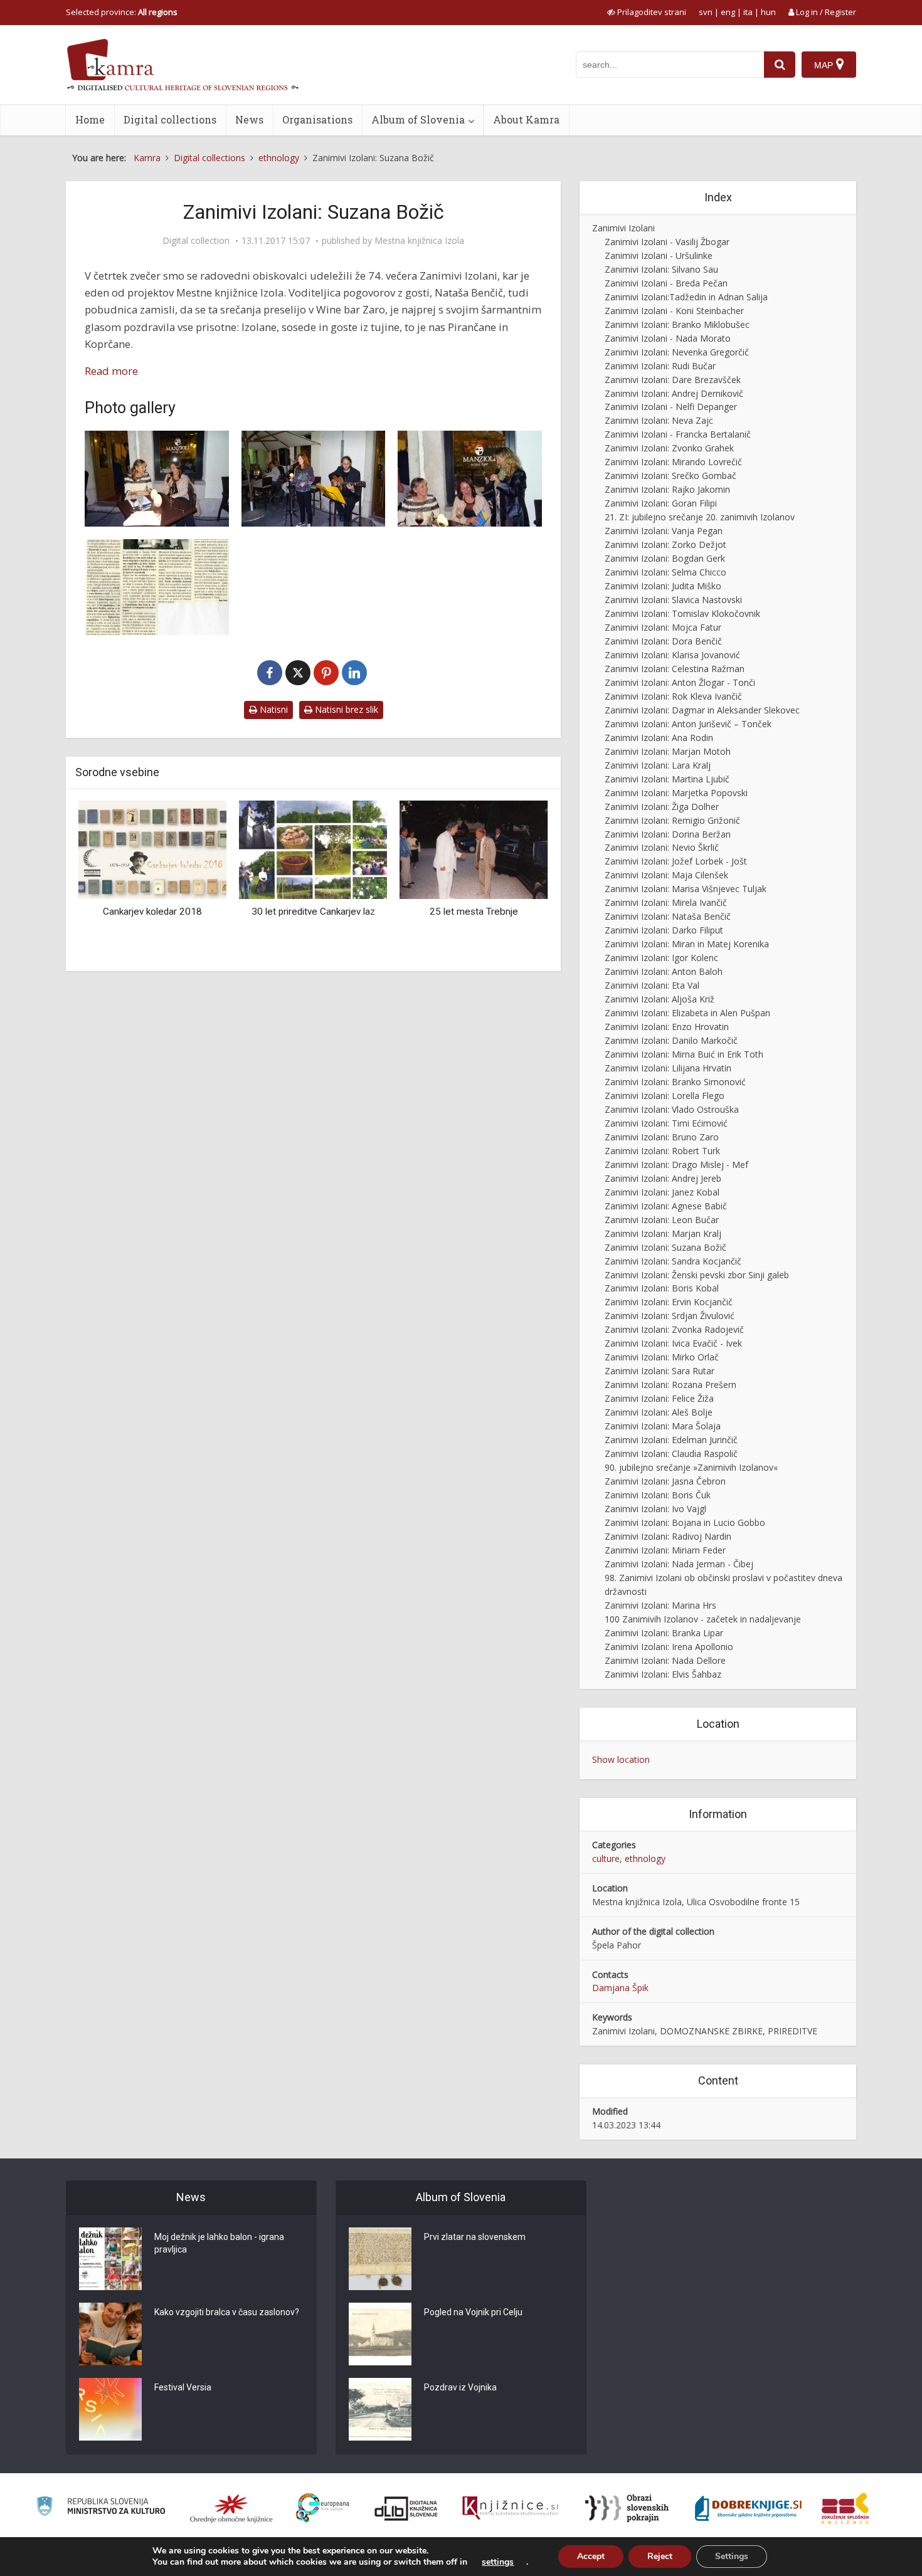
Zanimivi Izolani (623, 228)
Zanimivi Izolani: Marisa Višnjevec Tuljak (686, 889)
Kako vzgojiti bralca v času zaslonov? (227, 2312)
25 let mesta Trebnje (474, 912)
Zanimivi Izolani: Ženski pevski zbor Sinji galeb (697, 1275)
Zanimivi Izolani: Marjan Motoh (668, 751)
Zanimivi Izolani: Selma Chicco (665, 572)
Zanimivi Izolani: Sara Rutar (660, 1371)
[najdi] (780, 65)
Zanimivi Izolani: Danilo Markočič (671, 1040)
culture (606, 1858)
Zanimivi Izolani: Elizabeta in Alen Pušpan (687, 1013)
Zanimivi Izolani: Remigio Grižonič (672, 820)
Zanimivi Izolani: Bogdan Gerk (665, 558)
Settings (732, 2556)
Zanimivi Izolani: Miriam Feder (665, 1550)
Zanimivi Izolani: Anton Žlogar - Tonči (680, 682)
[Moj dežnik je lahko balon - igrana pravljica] (110, 2259)
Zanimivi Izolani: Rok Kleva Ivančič (673, 696)
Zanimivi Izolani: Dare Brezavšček (673, 380)
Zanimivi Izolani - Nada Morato (668, 338)
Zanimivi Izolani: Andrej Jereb (663, 1178)
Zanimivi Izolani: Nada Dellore (665, 1660)
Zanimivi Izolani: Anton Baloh (664, 971)
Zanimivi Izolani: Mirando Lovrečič (673, 462)
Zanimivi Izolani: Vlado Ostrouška (672, 1109)
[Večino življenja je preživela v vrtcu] (157, 587)
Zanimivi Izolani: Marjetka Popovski (676, 793)
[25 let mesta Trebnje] (474, 849)
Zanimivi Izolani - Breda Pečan (666, 283)
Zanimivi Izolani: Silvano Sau (661, 269)
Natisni (273, 709)
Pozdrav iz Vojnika (460, 2387)
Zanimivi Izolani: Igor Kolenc (661, 958)
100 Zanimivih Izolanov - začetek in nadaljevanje (703, 1619)
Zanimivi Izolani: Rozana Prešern (670, 1385)
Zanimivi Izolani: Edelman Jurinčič (671, 1440)
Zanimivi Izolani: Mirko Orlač (662, 1357)
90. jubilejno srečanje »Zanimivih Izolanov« (691, 1467)
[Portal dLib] (406, 2508)
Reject (660, 2556)
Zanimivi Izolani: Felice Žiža (659, 1398)
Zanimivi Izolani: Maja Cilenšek (666, 875)
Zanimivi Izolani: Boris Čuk (658, 1495)
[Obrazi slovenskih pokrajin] (627, 2508)
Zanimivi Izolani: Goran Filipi (661, 503)
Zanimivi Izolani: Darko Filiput (664, 930)
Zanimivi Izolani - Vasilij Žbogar (667, 242)
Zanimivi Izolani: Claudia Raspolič (671, 1454)
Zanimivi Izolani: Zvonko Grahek (669, 448)
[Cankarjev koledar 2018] (152, 849)
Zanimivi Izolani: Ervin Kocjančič (669, 1302)
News (249, 119)
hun (768, 12)
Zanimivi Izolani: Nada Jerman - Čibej (679, 1564)
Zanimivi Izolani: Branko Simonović (675, 1082)
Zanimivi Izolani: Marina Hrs (660, 1605)
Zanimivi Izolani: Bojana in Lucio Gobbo (685, 1522)
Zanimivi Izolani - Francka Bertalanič (678, 434)
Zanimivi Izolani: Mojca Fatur (663, 627)
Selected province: (122, 12)
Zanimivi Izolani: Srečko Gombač (670, 476)
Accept (591, 2556)
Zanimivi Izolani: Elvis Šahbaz (663, 1674)
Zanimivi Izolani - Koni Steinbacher (674, 311)
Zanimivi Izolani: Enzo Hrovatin (667, 1027)
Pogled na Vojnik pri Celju (473, 2312)
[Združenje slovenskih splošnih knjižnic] (510, 2508)
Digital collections (170, 119)
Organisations (317, 119)
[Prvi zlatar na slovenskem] (380, 2259)
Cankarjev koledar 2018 (152, 912)
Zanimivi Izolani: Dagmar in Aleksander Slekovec (702, 710)
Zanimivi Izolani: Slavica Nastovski (673, 600)
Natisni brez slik (345, 709)
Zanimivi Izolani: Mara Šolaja (663, 1426)
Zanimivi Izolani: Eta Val (652, 985)
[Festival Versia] (110, 2409)
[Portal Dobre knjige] (748, 2508)
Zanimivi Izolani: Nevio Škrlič (662, 847)
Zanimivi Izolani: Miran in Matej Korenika (687, 944)
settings (498, 2562)
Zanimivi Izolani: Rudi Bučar (660, 366)
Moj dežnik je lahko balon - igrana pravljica (219, 2243)
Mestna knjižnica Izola (419, 241)
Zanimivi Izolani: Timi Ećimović (666, 1123)
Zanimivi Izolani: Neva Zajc (659, 420)
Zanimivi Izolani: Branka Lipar (664, 1633)
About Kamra (526, 119)
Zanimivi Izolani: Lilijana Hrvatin (668, 1068)
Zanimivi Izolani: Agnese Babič (666, 1206)
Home (90, 119)
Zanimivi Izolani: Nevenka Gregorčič (677, 352)
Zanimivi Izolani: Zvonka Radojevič (674, 1329)
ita (748, 12)
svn (706, 12)
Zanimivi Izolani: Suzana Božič (665, 1247)
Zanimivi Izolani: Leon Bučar (662, 1220)
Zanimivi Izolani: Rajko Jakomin (667, 489)
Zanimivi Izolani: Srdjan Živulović (670, 1316)
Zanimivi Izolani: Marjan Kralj (663, 1233)
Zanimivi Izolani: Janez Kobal (662, 1192)
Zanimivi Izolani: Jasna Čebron (665, 1481)
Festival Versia (183, 2387)
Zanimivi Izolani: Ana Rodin (659, 738)
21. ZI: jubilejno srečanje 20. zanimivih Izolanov (700, 517)
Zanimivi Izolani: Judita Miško (663, 586)
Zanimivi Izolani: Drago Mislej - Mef (676, 1164)
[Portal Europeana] (323, 2508)
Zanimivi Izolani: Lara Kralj (658, 765)
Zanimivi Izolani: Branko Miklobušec (677, 324)
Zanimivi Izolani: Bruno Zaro (662, 1137)
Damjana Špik (620, 1988)
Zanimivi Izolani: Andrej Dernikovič (674, 393)
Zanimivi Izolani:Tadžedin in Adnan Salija (686, 297)
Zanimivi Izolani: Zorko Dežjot (665, 544)
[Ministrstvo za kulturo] (101, 2508)
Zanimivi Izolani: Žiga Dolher (662, 807)
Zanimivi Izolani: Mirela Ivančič (666, 902)
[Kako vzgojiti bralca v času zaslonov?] (110, 2334)
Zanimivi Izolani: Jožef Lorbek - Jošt (676, 861)
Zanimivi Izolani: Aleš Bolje (659, 1412)
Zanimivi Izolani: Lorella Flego (665, 1096)
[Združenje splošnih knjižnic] (845, 2508)
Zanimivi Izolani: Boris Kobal (662, 1288)
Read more (111, 371)
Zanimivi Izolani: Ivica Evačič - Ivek (673, 1343)
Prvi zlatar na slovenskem (475, 2237)
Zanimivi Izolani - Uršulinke (659, 255)
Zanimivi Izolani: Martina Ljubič (667, 779)
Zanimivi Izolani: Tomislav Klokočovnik (682, 613)
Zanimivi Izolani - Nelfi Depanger (671, 407)
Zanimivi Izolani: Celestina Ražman (675, 669)
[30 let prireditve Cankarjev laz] (313, 849)
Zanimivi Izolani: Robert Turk (662, 1151)
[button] (517, 881)
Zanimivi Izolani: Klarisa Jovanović (672, 655)
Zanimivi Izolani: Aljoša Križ (660, 999)
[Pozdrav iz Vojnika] (380, 2409)
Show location (621, 1759)
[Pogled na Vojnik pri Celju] (380, 2334)
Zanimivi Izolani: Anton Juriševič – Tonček (688, 724)
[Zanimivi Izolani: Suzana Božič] (157, 479)
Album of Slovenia (418, 119)
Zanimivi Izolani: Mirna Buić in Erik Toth (684, 1054)
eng (728, 12)
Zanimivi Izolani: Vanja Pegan (664, 531)
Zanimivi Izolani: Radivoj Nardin (668, 1536)
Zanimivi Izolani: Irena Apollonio (669, 1647)
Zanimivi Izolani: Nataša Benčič (668, 916)
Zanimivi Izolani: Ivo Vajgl (655, 1509)
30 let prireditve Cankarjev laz (313, 912)
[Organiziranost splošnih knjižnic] (231, 2508)
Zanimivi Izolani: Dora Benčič (663, 641)
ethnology (645, 1858)
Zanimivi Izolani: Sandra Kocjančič (673, 1261)
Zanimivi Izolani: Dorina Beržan (668, 834)
